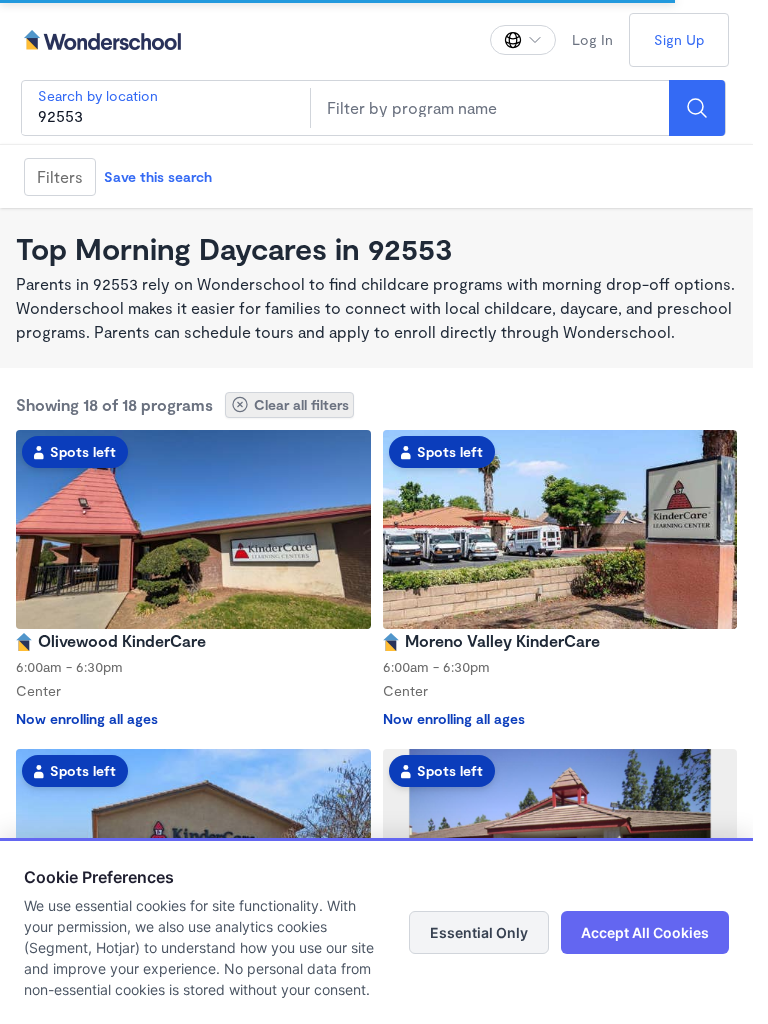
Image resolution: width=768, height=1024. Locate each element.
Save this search (158, 176)
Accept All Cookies (645, 932)
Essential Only (479, 932)
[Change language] (523, 40)
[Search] (697, 108)
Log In (592, 39)
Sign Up (679, 39)
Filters (60, 176)
